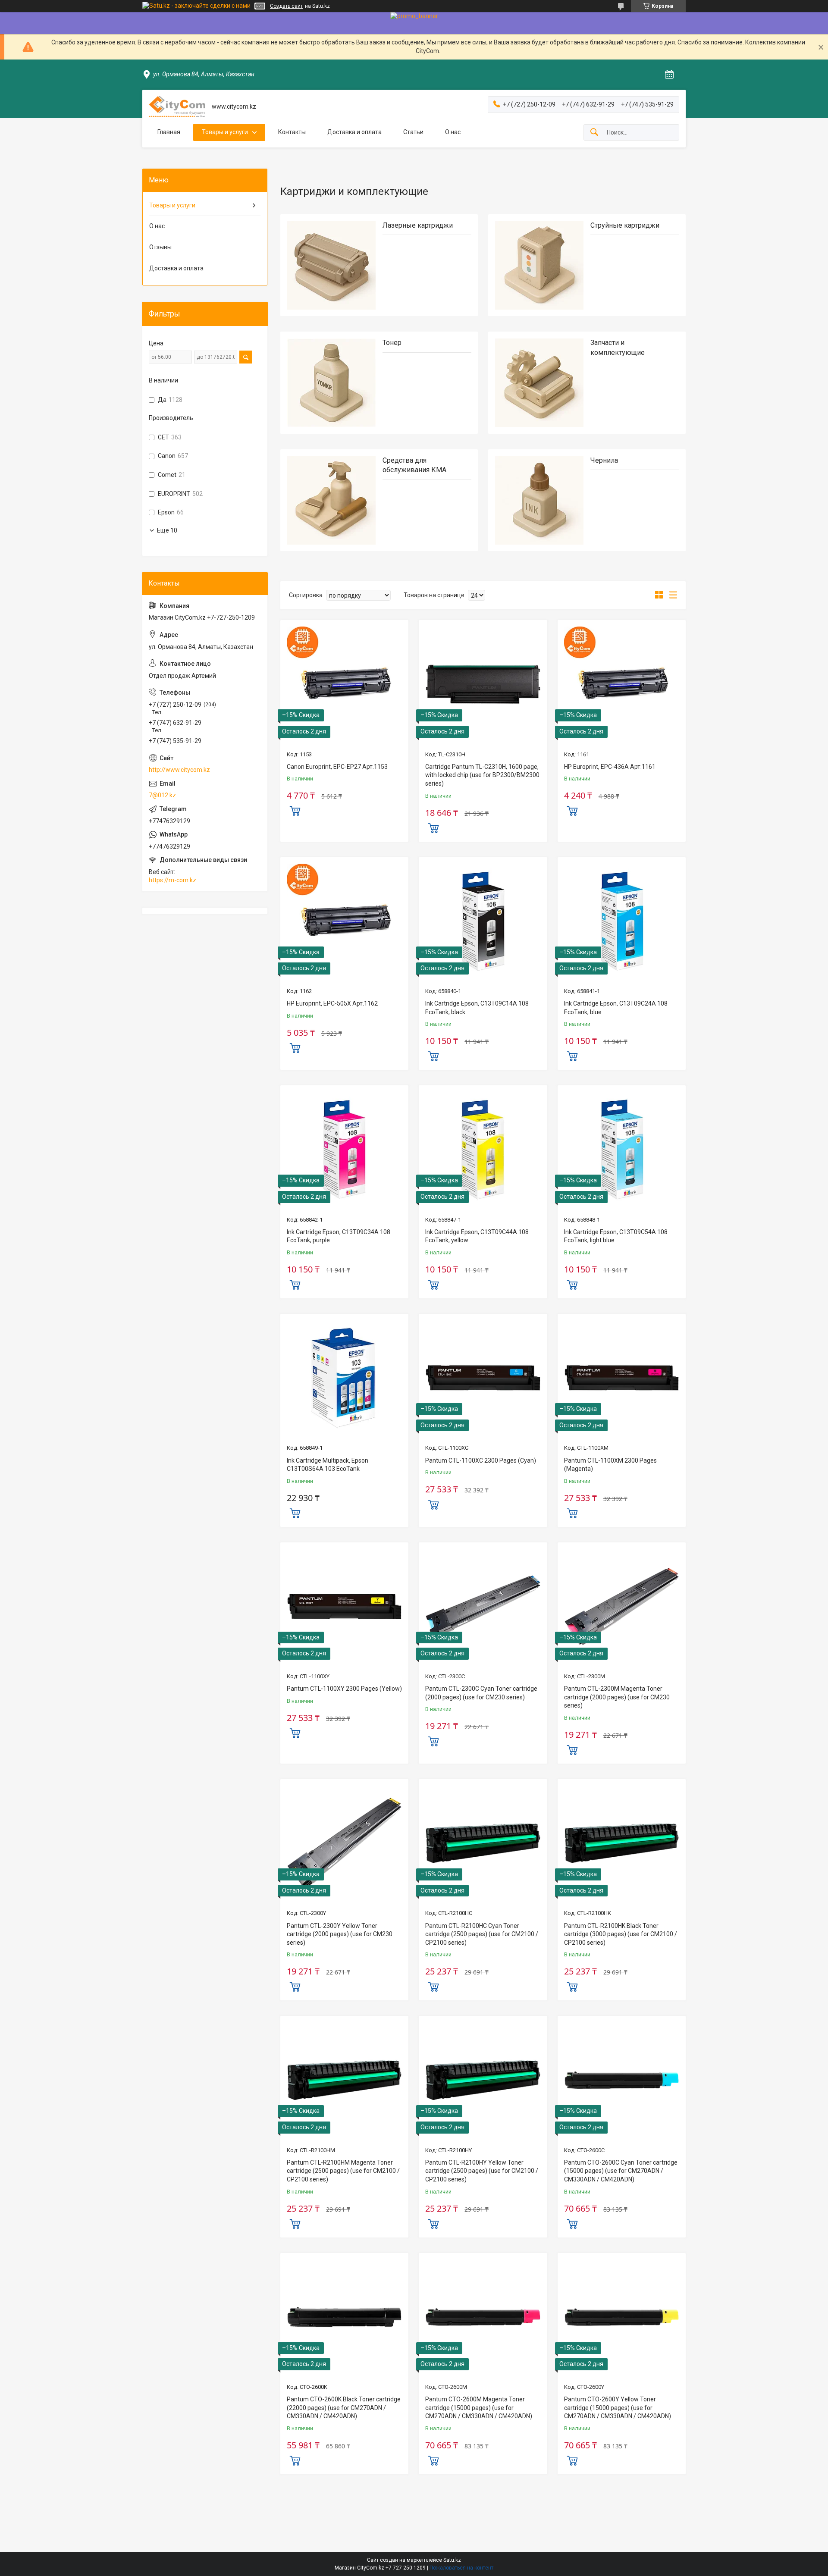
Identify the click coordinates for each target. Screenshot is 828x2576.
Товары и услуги (225, 132)
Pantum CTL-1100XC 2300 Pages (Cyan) (481, 1460)
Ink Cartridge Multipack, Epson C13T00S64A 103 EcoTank (328, 1465)
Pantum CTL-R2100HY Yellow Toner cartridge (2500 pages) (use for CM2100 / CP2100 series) (482, 2171)
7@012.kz (162, 795)
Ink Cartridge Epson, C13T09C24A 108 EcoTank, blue (616, 1008)
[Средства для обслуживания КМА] (331, 500)
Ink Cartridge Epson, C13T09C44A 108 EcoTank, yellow (477, 1236)
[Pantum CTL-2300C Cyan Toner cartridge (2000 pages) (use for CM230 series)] (483, 1606)
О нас (453, 132)
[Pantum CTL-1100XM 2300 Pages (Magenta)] (622, 1378)
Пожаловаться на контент (461, 2568)
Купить (295, 810)
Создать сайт (286, 6)
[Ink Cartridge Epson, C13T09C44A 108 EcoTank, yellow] (483, 1149)
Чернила (604, 460)
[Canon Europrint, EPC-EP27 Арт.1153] (344, 684)
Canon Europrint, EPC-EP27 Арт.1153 (337, 767)
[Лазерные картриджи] (331, 265)
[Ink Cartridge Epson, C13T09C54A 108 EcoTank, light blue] (622, 1149)
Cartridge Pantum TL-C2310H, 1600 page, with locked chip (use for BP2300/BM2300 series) (482, 775)
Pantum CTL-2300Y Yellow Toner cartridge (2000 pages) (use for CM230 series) (340, 1934)
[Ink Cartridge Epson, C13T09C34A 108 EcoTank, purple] (344, 1149)
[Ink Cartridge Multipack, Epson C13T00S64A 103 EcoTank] (344, 1378)
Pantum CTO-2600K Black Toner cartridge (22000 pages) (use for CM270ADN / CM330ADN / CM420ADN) (344, 2408)
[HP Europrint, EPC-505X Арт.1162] (344, 921)
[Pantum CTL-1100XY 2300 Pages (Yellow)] (344, 1606)
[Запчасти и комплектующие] (539, 383)
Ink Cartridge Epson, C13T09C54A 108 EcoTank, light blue (616, 1236)
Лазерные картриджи (418, 225)
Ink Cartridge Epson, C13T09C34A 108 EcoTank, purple (339, 1236)
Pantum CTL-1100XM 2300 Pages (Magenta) (610, 1465)
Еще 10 (167, 530)
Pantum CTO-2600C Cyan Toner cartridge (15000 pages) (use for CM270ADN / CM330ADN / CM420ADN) (621, 2171)
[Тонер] (331, 383)
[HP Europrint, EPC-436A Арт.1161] (622, 684)
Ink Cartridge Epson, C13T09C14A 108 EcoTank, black (477, 1008)
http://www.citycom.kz (179, 770)
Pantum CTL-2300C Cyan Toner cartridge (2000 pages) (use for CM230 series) (481, 1693)
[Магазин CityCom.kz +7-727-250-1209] (177, 107)
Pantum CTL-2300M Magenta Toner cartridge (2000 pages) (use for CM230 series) (617, 1697)
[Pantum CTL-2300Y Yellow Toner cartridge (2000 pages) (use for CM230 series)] (344, 1843)
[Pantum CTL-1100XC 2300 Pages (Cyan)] (483, 1378)
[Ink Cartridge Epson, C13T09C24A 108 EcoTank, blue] (622, 921)
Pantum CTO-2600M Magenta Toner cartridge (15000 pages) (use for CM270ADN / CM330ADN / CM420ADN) (479, 2408)
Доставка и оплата (354, 132)
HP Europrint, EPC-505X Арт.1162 (332, 1003)
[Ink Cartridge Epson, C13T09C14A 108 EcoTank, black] (483, 921)
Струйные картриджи (625, 225)
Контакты (292, 132)
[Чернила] (539, 500)
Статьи (413, 132)
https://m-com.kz (172, 880)
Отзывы (160, 247)
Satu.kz (452, 2560)
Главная (169, 132)
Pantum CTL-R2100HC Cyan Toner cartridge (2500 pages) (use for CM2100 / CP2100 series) (482, 1934)
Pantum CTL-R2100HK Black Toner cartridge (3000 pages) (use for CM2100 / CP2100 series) (621, 1934)
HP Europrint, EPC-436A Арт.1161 (610, 767)
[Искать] (594, 133)
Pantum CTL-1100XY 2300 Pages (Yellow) (344, 1689)
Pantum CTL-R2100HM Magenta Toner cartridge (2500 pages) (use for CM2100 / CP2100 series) (343, 2171)
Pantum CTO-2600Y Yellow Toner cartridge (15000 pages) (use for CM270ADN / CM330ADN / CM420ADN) (618, 2408)
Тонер (392, 343)
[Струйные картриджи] (539, 265)
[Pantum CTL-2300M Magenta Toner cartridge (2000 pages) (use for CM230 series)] (622, 1606)
